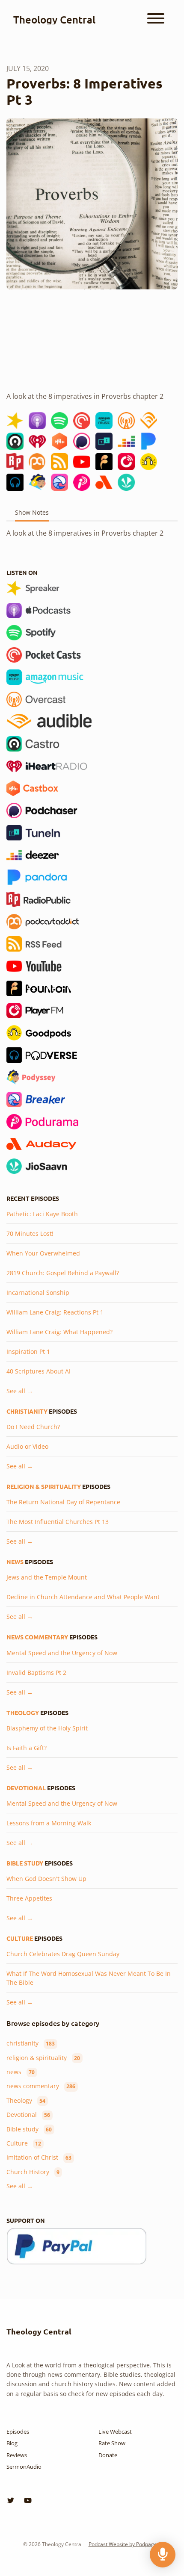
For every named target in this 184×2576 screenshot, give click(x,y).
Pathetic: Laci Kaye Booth (42, 1214)
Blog (12, 2443)
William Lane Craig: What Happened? (59, 1332)
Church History (33, 2172)
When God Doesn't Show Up (46, 1879)
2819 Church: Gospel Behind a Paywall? (63, 1273)
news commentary (37, 1637)
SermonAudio (24, 2467)
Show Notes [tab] (32, 512)
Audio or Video (27, 1446)
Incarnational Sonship (38, 1292)
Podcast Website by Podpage (123, 2544)
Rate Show (112, 2443)
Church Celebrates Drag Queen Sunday (63, 1954)
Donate (108, 2455)
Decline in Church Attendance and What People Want (83, 1597)
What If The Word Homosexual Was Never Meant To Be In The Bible (89, 1978)
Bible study (25, 1863)
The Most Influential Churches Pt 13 (58, 1522)
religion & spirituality (44, 1486)
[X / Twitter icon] (11, 2500)
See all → (20, 1391)
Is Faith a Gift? (27, 1748)
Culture (20, 1938)
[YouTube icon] (28, 2500)
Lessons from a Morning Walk (49, 1823)
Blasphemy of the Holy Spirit (47, 1728)
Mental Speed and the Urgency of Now (62, 1653)
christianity (27, 1411)
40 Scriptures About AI (39, 1371)
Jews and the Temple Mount (47, 1577)
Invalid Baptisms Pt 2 (36, 1673)
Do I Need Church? (33, 1427)
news (15, 1562)
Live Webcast (115, 2432)
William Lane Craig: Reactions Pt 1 (55, 1312)
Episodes (18, 2432)
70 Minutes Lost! (30, 1233)
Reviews (17, 2455)
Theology (23, 1712)
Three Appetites (29, 1898)
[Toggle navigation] (156, 20)
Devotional (26, 1788)
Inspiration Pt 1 (28, 1351)
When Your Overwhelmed (43, 1253)
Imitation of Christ (39, 2157)
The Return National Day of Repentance (63, 1502)
